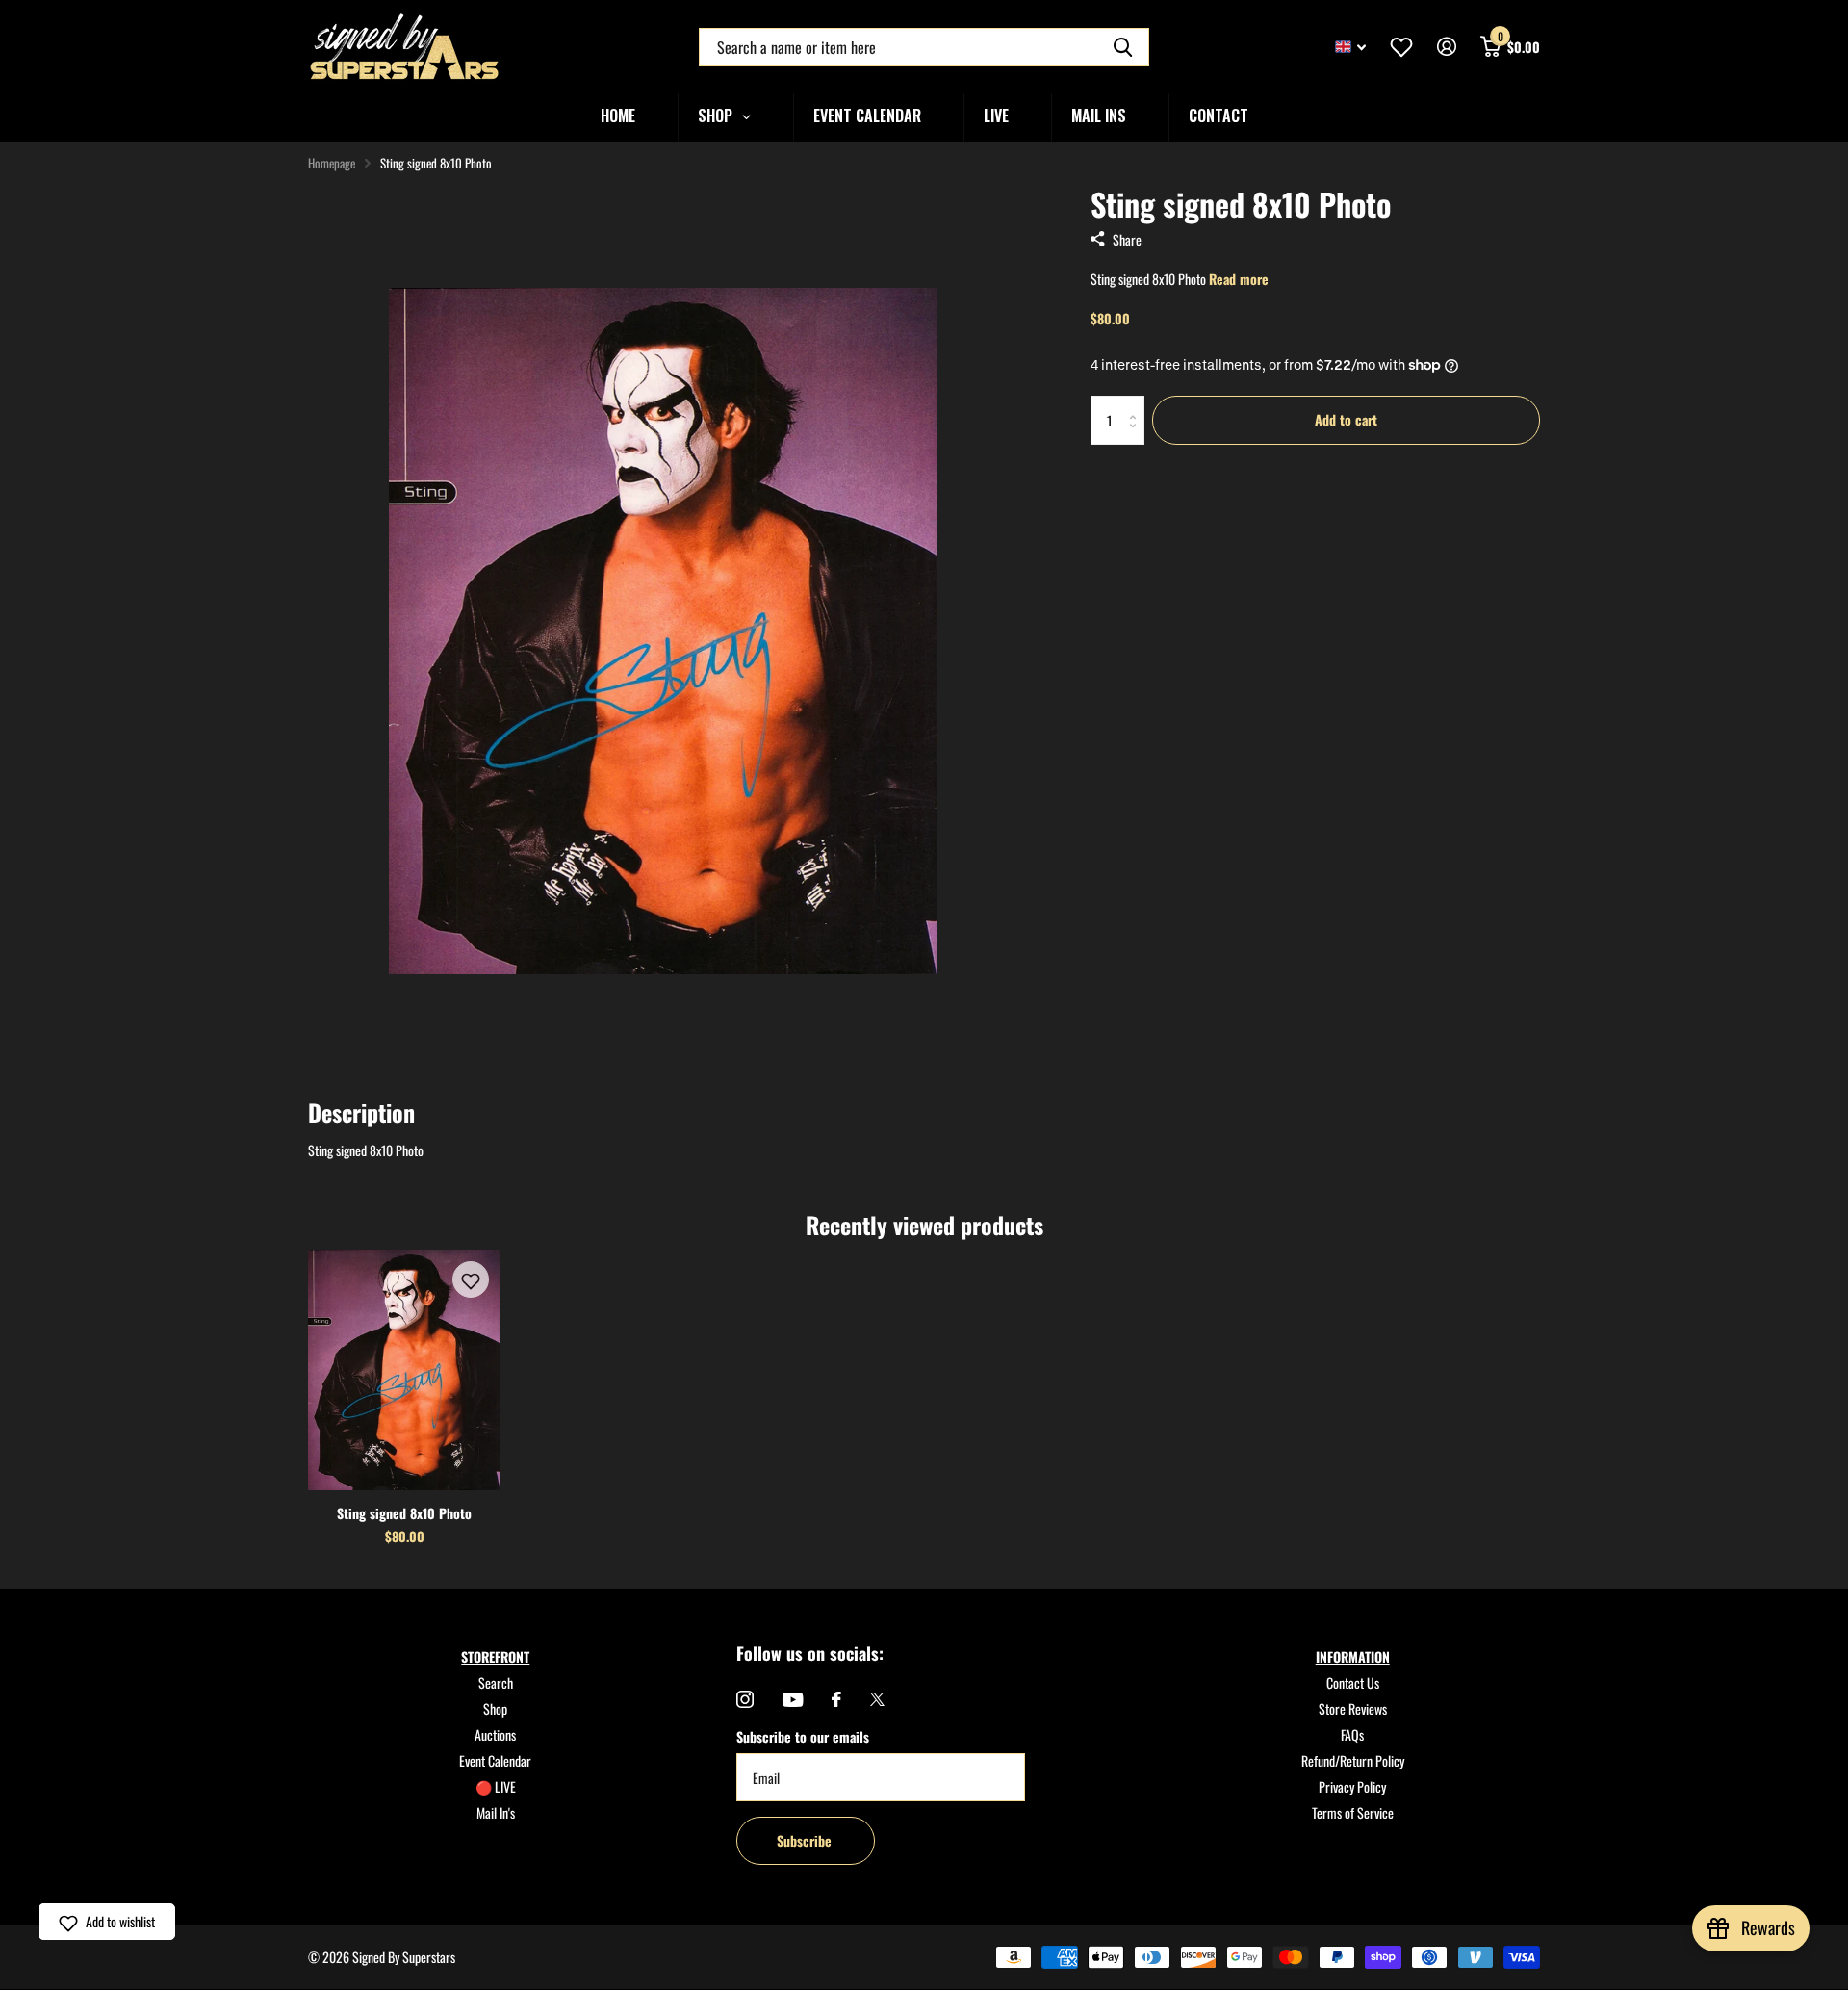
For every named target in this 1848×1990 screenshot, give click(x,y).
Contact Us (1353, 1682)
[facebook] (836, 1699)
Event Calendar (495, 1760)
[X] (877, 1699)
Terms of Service (1353, 1812)
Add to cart (1346, 419)
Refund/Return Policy (1353, 1760)
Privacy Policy (1352, 1786)
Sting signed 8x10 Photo (404, 1513)
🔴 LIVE (496, 1786)
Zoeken (1123, 47)
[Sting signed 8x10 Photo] (404, 1370)
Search (496, 1682)
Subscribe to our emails (803, 1736)
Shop (495, 1708)
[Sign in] (1446, 47)
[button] (471, 1279)
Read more (1239, 279)
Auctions (495, 1734)
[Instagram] (745, 1699)
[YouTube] (793, 1700)
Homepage (332, 163)
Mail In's (496, 1812)
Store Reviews (1353, 1708)
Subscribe (806, 1840)
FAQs (1352, 1734)
